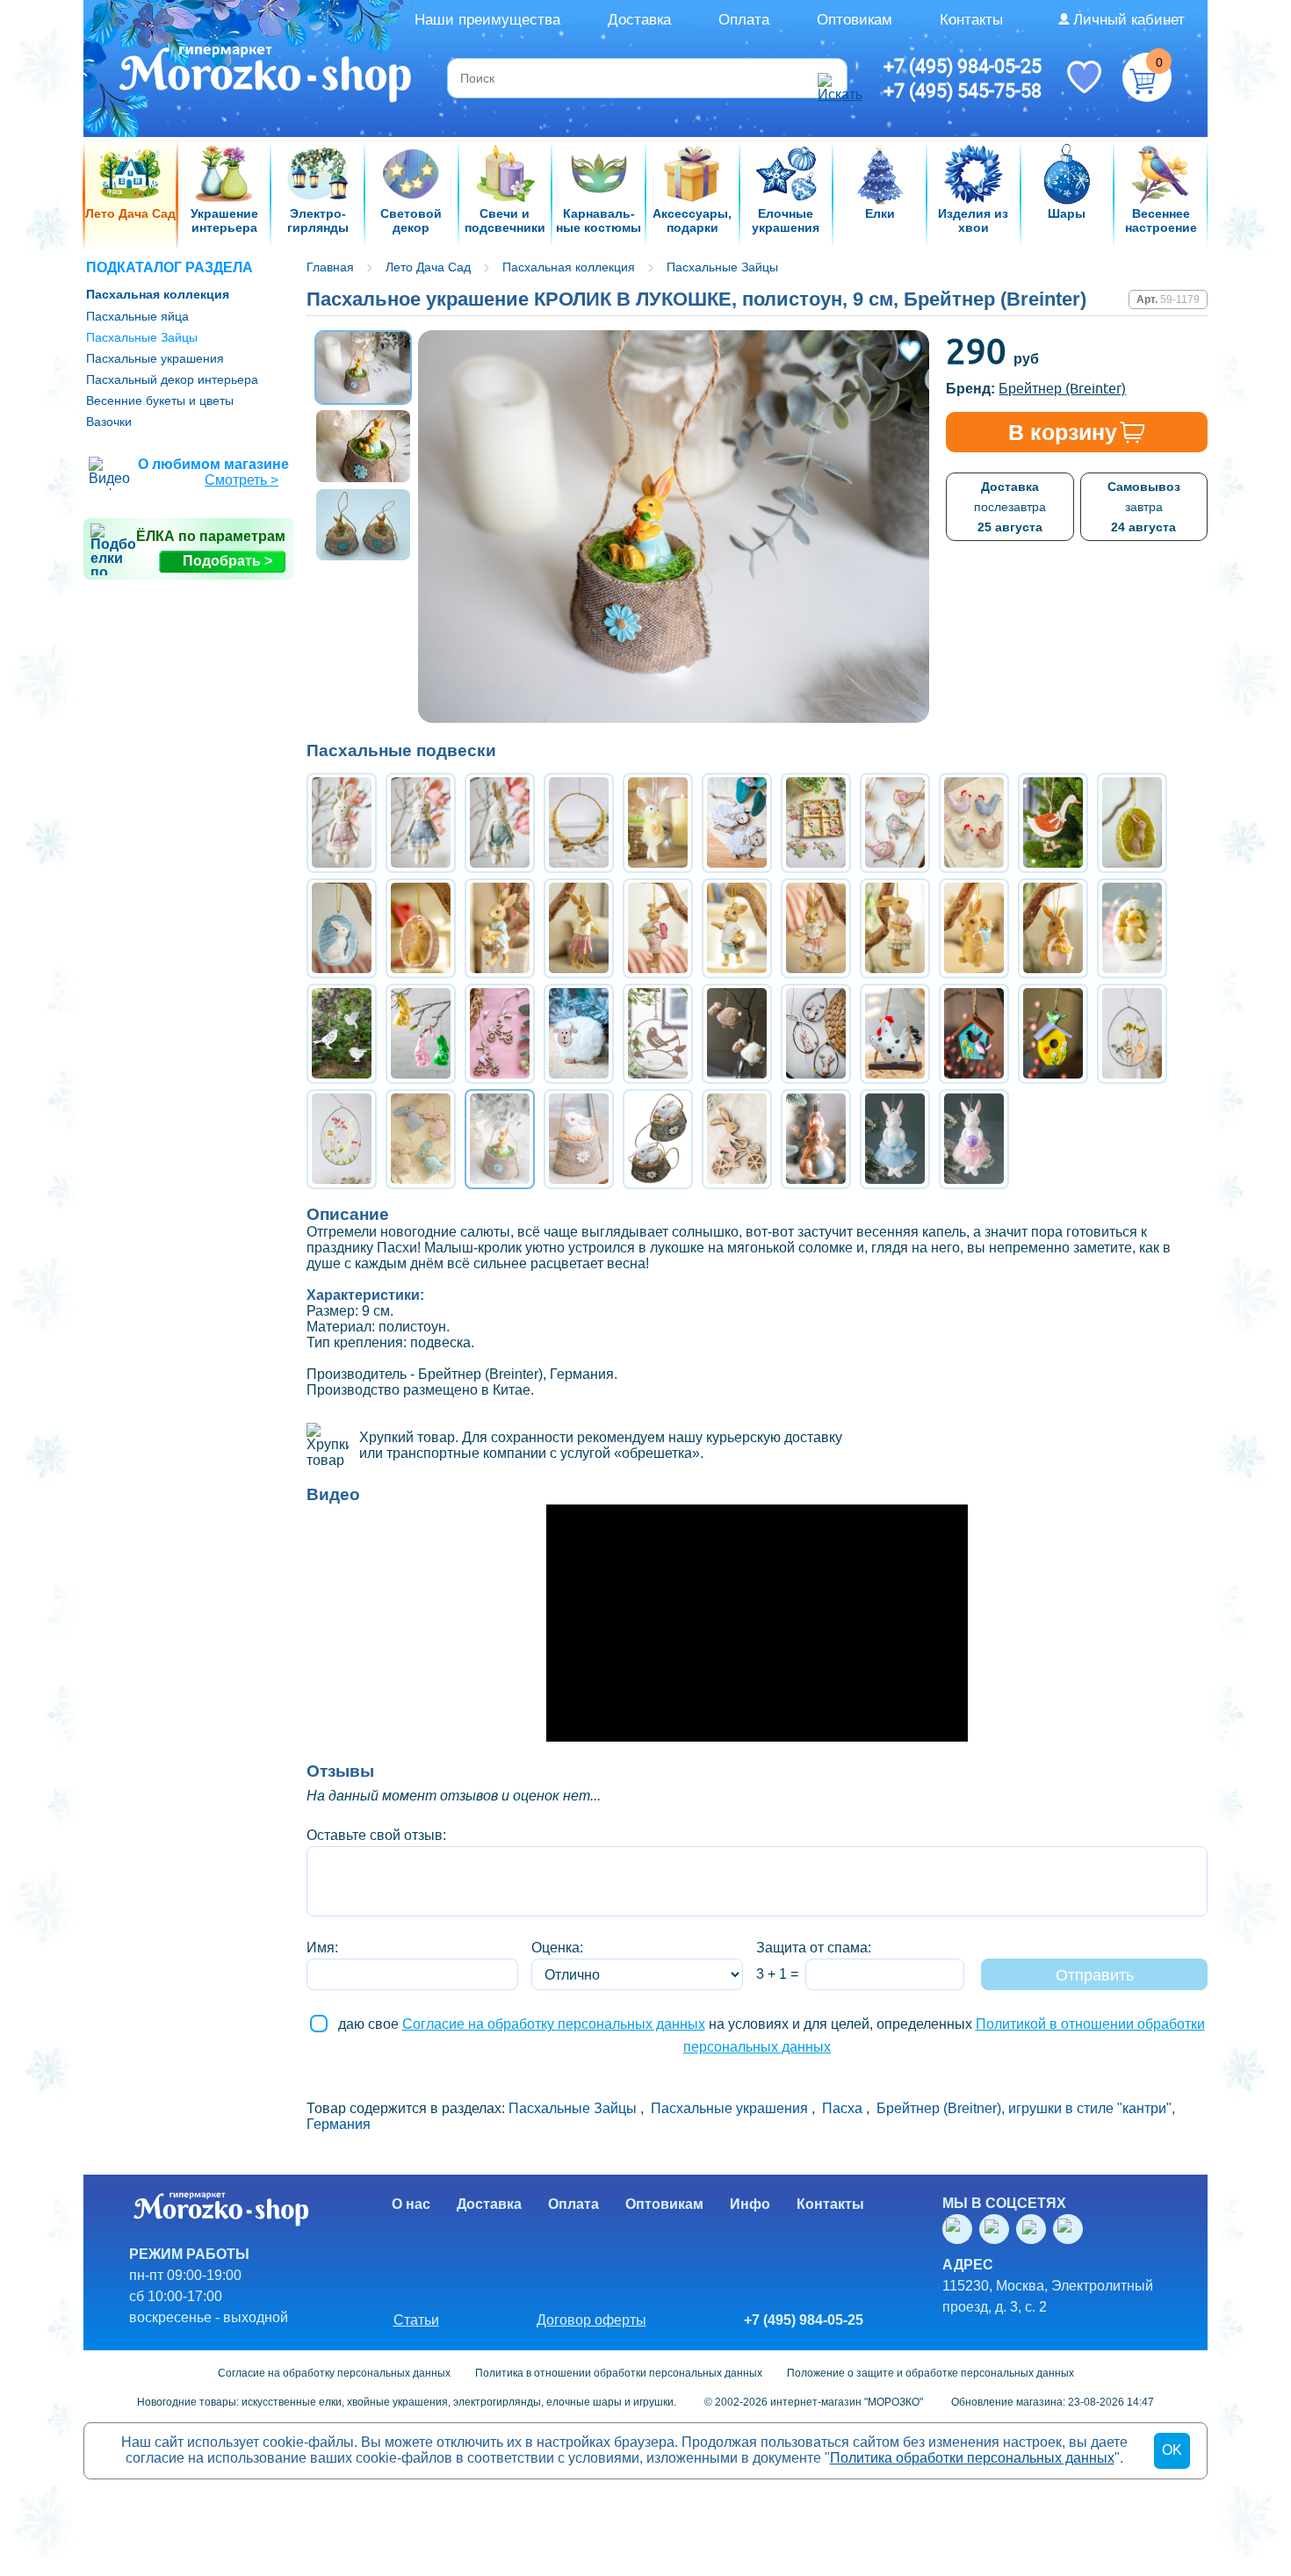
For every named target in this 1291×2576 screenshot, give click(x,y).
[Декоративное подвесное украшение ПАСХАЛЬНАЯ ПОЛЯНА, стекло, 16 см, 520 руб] (342, 1139)
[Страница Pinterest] (1071, 2229)
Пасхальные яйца (137, 316)
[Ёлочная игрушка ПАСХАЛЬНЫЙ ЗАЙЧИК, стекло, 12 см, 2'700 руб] (816, 1139)
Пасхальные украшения (155, 358)
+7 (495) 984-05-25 (963, 66)
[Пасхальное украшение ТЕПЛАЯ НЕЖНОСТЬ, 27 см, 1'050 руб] (579, 823)
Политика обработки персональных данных (972, 2458)
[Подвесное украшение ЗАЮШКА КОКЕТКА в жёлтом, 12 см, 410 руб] (658, 823)
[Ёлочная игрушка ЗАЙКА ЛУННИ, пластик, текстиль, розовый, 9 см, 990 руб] (974, 1139)
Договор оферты (591, 2320)
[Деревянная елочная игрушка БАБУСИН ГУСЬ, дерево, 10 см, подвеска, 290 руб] (1053, 823)
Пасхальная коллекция (158, 294)
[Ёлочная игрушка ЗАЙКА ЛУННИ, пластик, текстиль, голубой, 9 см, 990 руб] (895, 1139)
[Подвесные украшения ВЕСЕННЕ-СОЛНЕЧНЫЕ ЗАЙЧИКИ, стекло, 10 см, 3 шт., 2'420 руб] (421, 1034)
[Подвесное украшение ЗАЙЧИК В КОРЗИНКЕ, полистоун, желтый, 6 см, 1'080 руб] (1132, 823)
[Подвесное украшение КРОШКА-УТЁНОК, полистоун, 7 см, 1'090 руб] (1132, 928)
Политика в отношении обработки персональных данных (619, 2373)
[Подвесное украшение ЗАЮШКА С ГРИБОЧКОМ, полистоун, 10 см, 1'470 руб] (895, 928)
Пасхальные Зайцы (142, 337)
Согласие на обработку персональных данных (554, 2024)
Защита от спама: (814, 1948)
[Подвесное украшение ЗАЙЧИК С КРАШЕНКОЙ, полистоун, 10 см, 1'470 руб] (658, 928)
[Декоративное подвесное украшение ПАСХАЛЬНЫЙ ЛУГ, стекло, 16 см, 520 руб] (1132, 1034)
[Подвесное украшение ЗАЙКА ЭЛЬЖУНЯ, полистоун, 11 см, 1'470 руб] (816, 928)
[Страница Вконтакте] (961, 2229)
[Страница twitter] (1035, 2229)
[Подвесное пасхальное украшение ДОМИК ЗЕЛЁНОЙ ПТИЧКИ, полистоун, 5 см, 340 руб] (1053, 1034)
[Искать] (830, 78)
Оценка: (557, 1948)
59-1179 (1180, 299)
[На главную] (267, 76)
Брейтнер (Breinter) (1062, 388)
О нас (411, 2204)
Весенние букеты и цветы (160, 400)
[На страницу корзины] (1147, 77)
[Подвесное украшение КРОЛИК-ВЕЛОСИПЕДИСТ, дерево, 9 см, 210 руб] (737, 1139)
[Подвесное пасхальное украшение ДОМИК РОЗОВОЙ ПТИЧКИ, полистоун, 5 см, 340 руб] (974, 1034)
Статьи (416, 2320)
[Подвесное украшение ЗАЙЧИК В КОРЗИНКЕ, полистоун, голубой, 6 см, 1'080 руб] (342, 928)
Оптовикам (855, 20)
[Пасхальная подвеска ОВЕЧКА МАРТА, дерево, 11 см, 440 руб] (579, 1034)
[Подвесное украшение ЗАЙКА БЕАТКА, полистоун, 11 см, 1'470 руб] (579, 928)
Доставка (639, 20)
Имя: (322, 1948)
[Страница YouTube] (998, 2229)
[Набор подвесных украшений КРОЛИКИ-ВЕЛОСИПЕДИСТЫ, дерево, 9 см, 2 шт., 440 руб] (500, 1034)
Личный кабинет (1129, 20)
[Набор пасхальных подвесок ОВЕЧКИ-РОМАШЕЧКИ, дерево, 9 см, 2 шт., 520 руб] (737, 823)
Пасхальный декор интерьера (172, 379)
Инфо (750, 2204)
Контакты (971, 20)
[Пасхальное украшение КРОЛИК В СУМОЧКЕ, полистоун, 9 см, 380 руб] (658, 1139)
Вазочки (109, 422)
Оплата (744, 20)
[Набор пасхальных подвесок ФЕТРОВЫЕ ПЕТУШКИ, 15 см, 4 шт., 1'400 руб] (974, 823)
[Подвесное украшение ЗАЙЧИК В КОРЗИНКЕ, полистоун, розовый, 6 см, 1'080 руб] (421, 928)
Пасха (842, 2108)
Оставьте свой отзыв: (376, 1835)
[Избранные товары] (1084, 76)
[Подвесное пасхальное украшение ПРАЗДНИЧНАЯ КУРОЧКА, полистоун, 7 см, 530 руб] (895, 1034)
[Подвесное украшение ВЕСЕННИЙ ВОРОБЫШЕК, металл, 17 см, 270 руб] (658, 1034)
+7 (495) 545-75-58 (963, 90)
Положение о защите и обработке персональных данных (930, 2373)
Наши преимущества (487, 20)
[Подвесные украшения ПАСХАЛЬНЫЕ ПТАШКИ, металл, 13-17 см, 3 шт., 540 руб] (342, 1034)
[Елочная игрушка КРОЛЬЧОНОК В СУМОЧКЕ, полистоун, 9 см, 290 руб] (579, 1139)
